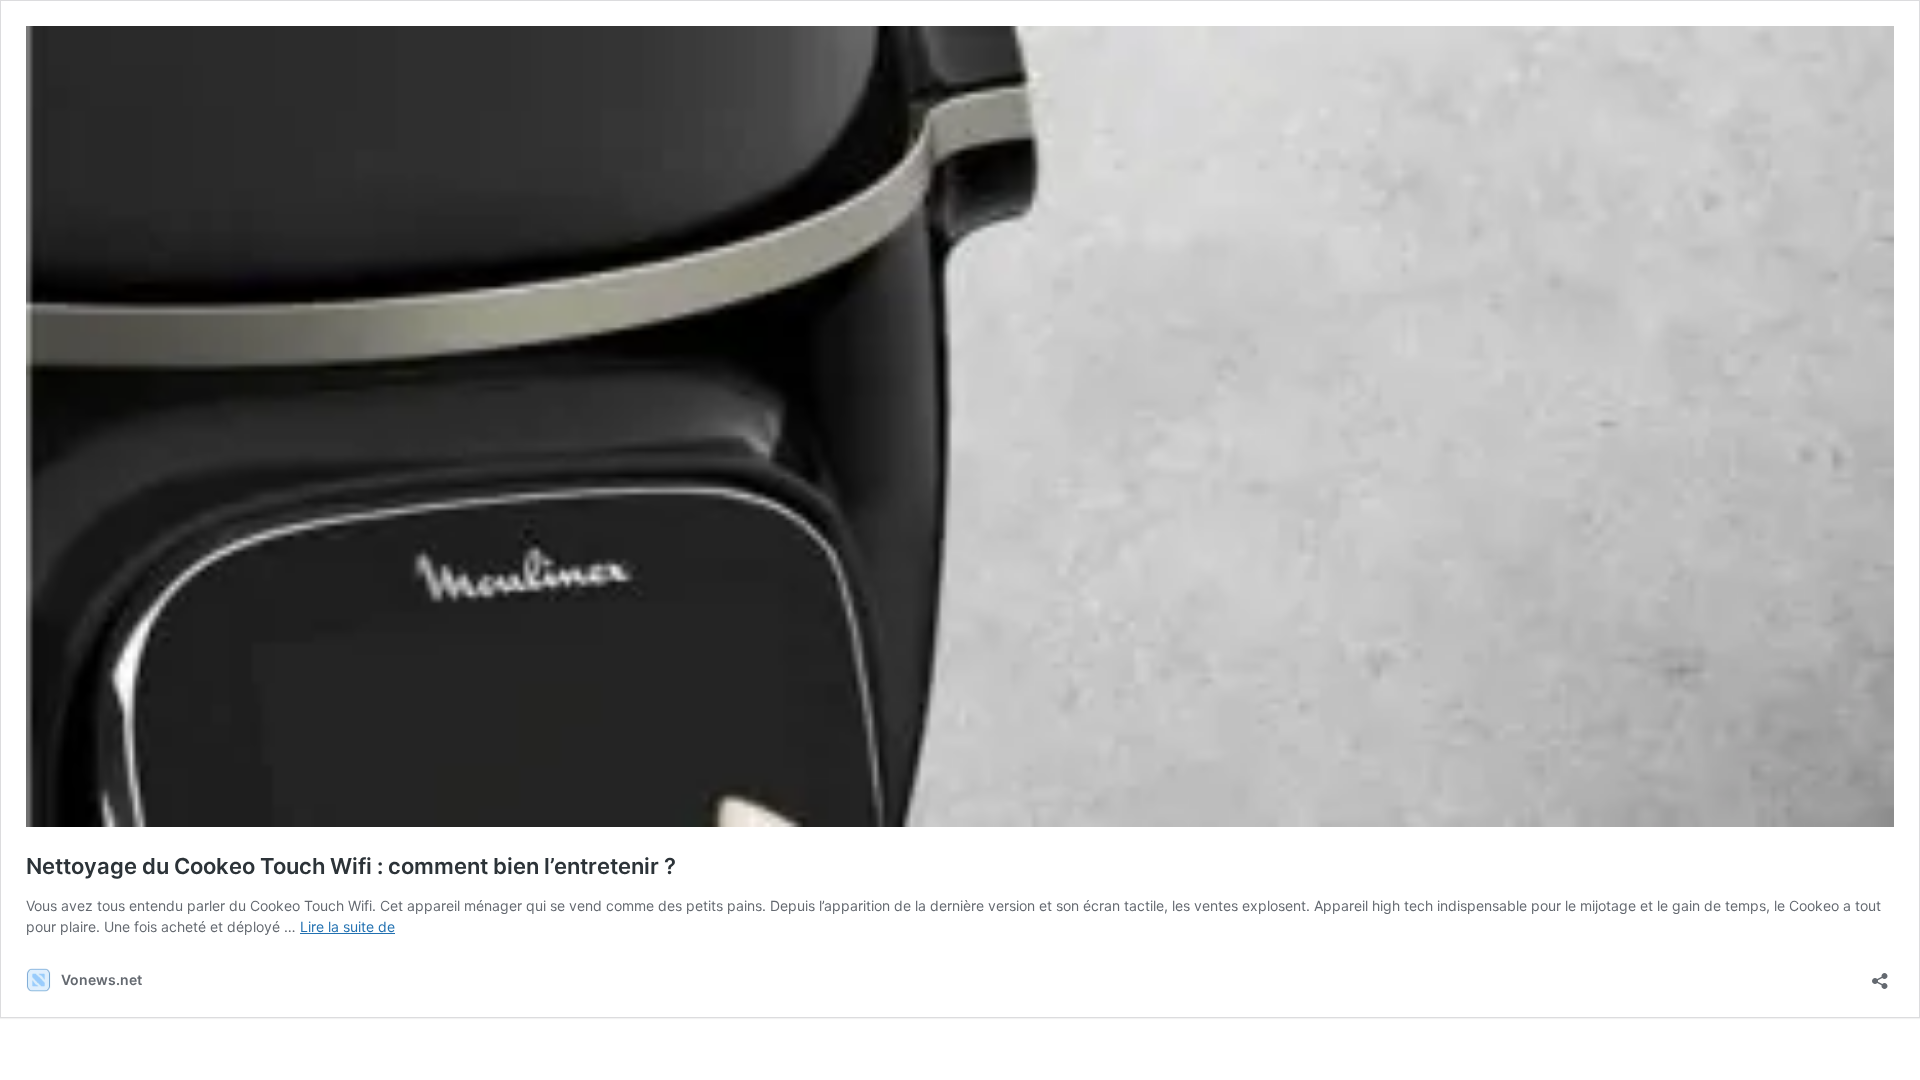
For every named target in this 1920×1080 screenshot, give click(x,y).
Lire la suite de (347, 926)
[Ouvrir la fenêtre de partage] (1880, 974)
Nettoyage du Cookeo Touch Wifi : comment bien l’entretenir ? (351, 866)
